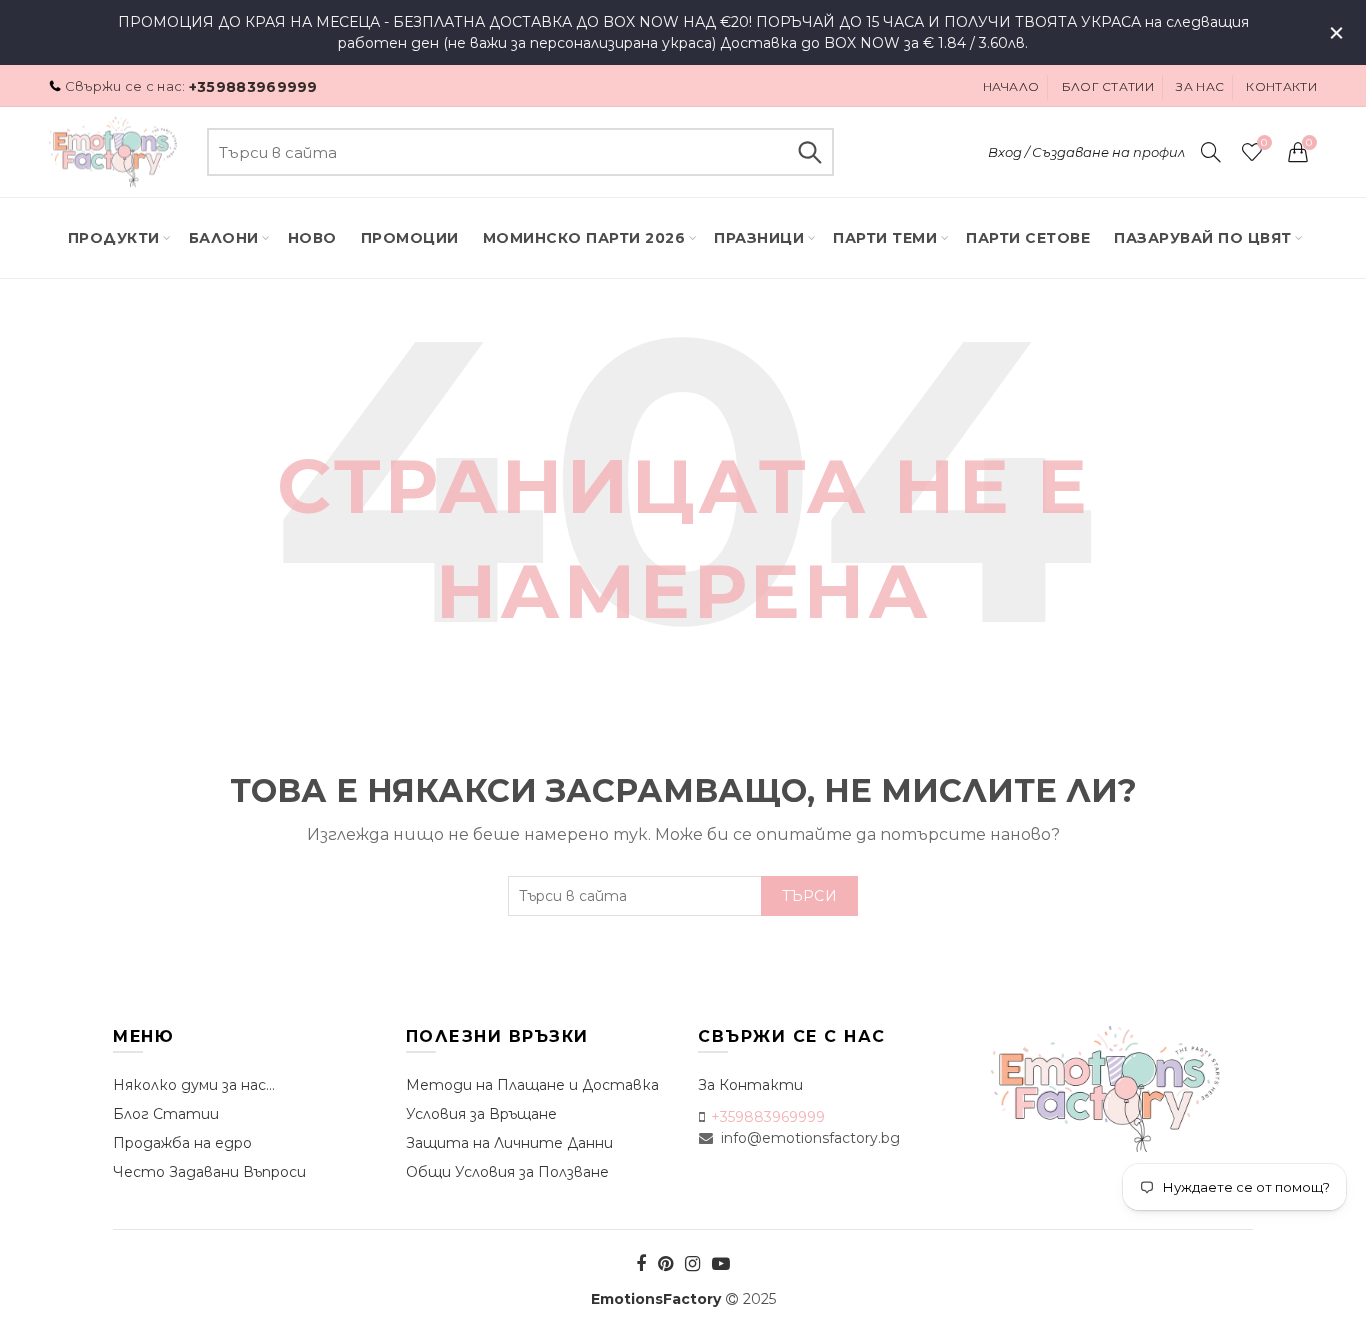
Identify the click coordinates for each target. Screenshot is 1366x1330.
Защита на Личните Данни (509, 1143)
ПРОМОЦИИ (410, 238)
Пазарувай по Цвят (1203, 238)
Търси (809, 152)
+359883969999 (253, 87)
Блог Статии (166, 1114)
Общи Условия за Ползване (507, 1172)
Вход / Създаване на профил (1086, 152)
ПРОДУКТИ (114, 238)
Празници (759, 238)
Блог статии (1108, 86)
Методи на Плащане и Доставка (532, 1085)
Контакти (1281, 86)
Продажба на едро (182, 1143)
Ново (312, 238)
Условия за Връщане (481, 1114)
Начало (1011, 86)
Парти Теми (885, 238)
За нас (1200, 86)
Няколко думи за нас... (194, 1085)
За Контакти (750, 1085)
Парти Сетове (1028, 238)
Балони (224, 238)
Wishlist (1264, 143)
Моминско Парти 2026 (584, 238)
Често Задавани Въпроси (209, 1172)
